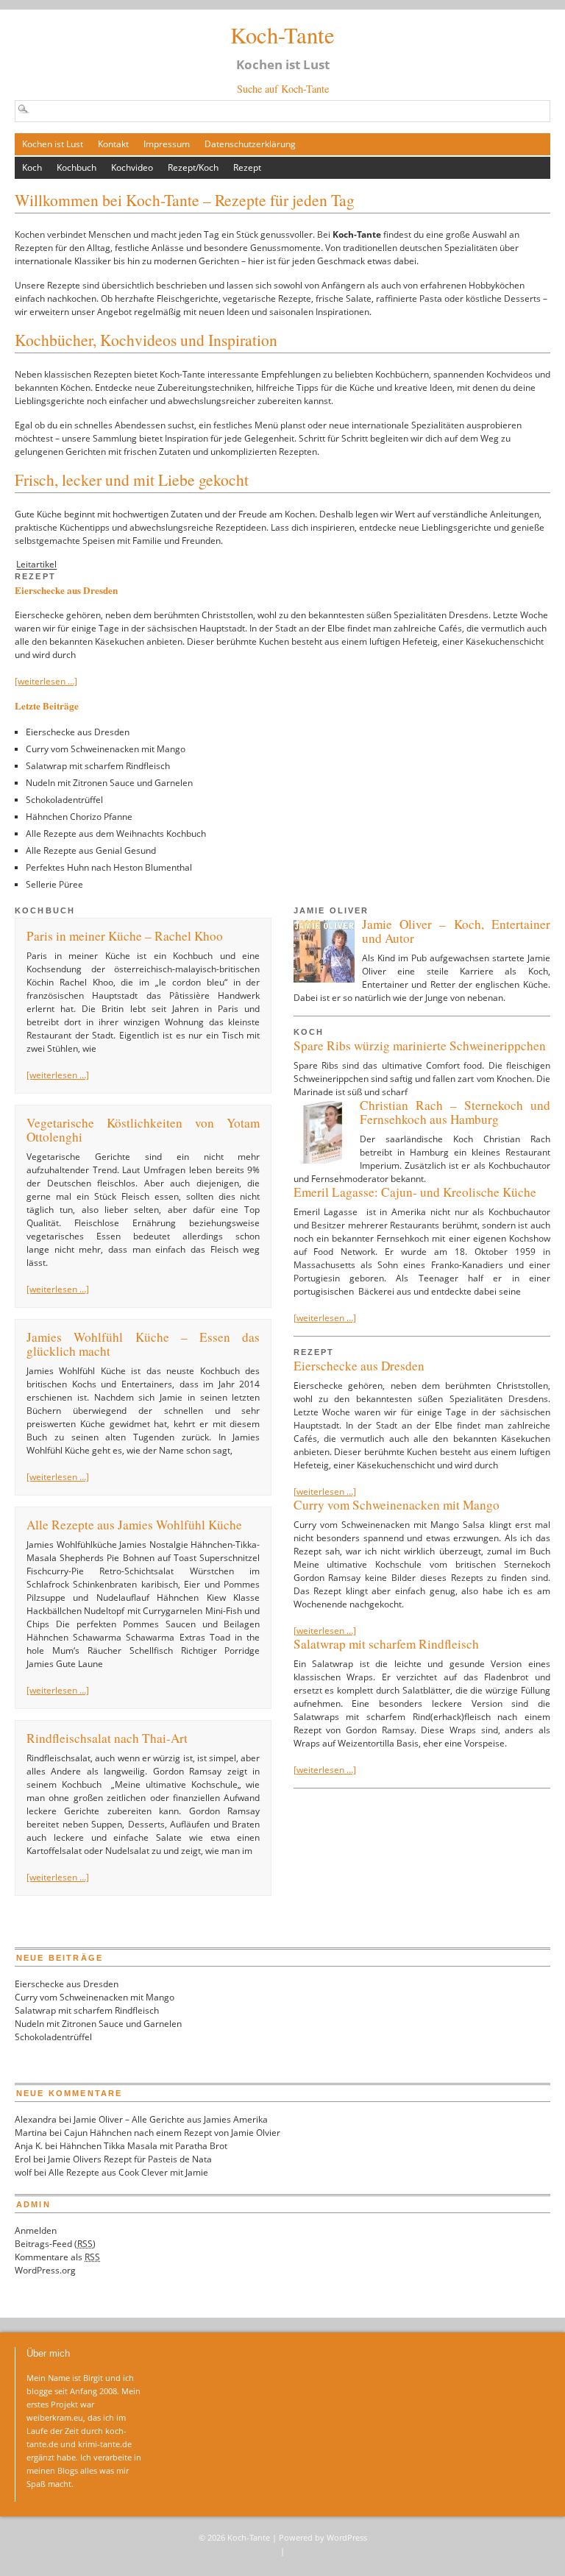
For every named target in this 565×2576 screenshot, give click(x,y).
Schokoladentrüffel (64, 800)
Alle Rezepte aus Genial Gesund (91, 850)
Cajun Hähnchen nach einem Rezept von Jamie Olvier (172, 2133)
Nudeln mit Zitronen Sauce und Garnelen (109, 783)
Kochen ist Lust (53, 144)
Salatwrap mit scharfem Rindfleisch (98, 766)
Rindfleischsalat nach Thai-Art (107, 1738)
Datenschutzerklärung (250, 144)
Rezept (247, 167)
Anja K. (29, 2146)
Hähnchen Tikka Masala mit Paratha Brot (143, 2146)
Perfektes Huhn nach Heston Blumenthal (109, 867)
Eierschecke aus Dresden (66, 590)
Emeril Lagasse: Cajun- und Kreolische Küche (415, 1192)
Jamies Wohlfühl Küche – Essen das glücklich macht (143, 1344)
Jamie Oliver (331, 910)
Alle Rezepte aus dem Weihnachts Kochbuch (116, 834)
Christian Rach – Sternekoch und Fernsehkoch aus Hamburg (455, 1112)
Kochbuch (77, 167)
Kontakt (113, 144)
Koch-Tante (282, 35)
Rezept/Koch (193, 167)
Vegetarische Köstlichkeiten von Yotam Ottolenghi (143, 1130)
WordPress (347, 2537)
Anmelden (36, 2230)
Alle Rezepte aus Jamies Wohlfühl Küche (134, 1525)
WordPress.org (45, 2270)
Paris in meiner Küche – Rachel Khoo (125, 936)
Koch (32, 167)
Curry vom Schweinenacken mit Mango (106, 749)
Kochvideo (132, 167)
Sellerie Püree (54, 884)
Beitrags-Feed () (55, 2244)
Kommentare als (57, 2257)
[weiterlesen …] (46, 681)
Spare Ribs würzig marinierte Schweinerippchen (420, 1045)
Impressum (167, 144)
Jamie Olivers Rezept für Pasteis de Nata (130, 2159)
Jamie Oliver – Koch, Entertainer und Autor (456, 931)
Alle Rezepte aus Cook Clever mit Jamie (128, 2172)
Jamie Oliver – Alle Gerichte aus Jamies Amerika (171, 2119)
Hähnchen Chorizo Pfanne (79, 817)
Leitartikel (36, 565)
